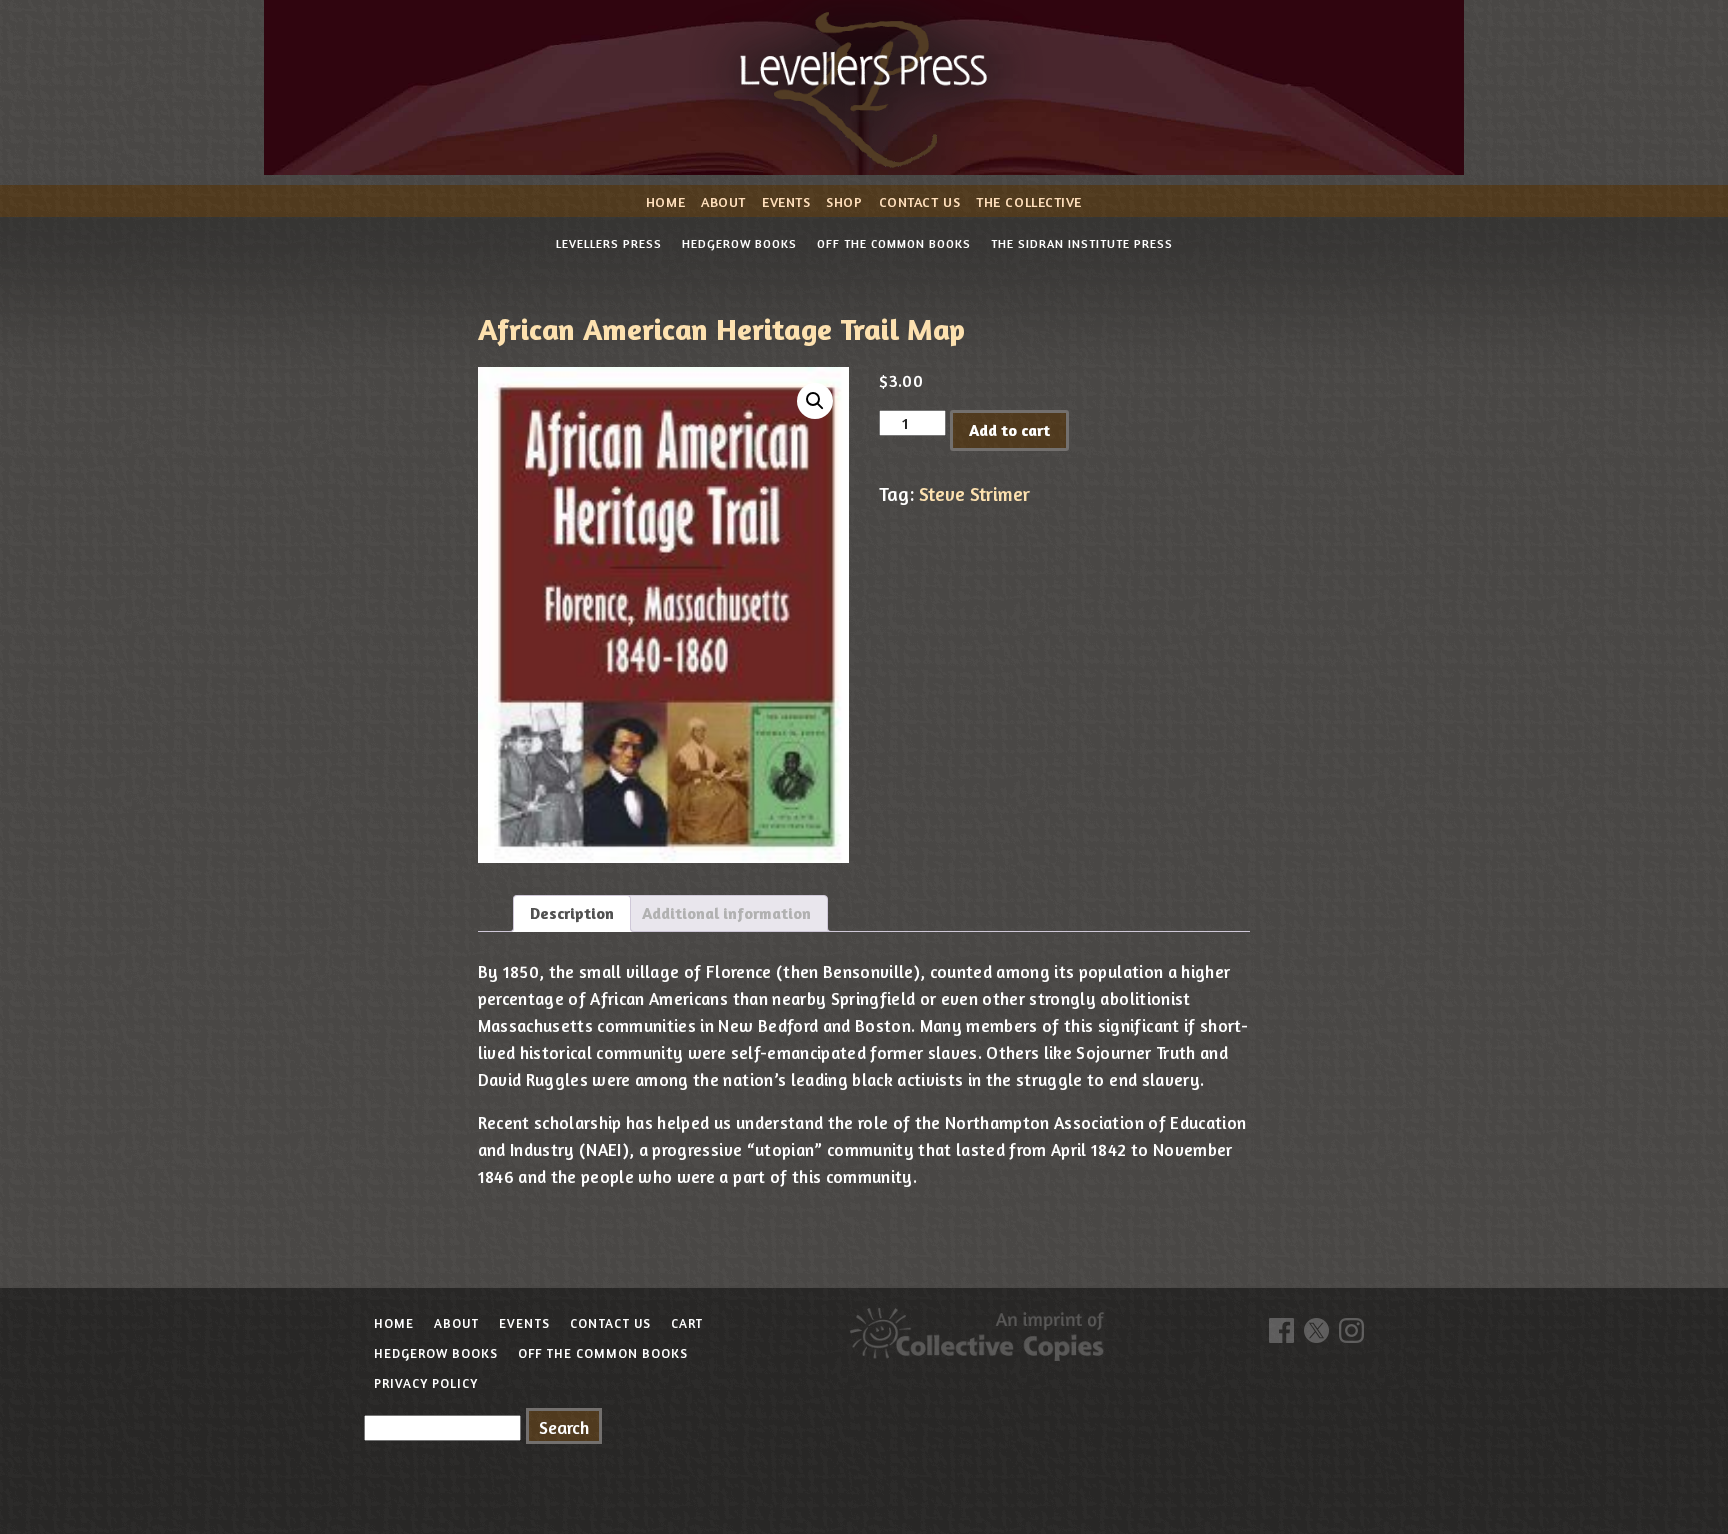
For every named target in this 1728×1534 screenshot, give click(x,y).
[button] (815, 401)
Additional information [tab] (726, 913)
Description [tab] (572, 913)
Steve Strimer (974, 494)
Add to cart (1009, 430)
